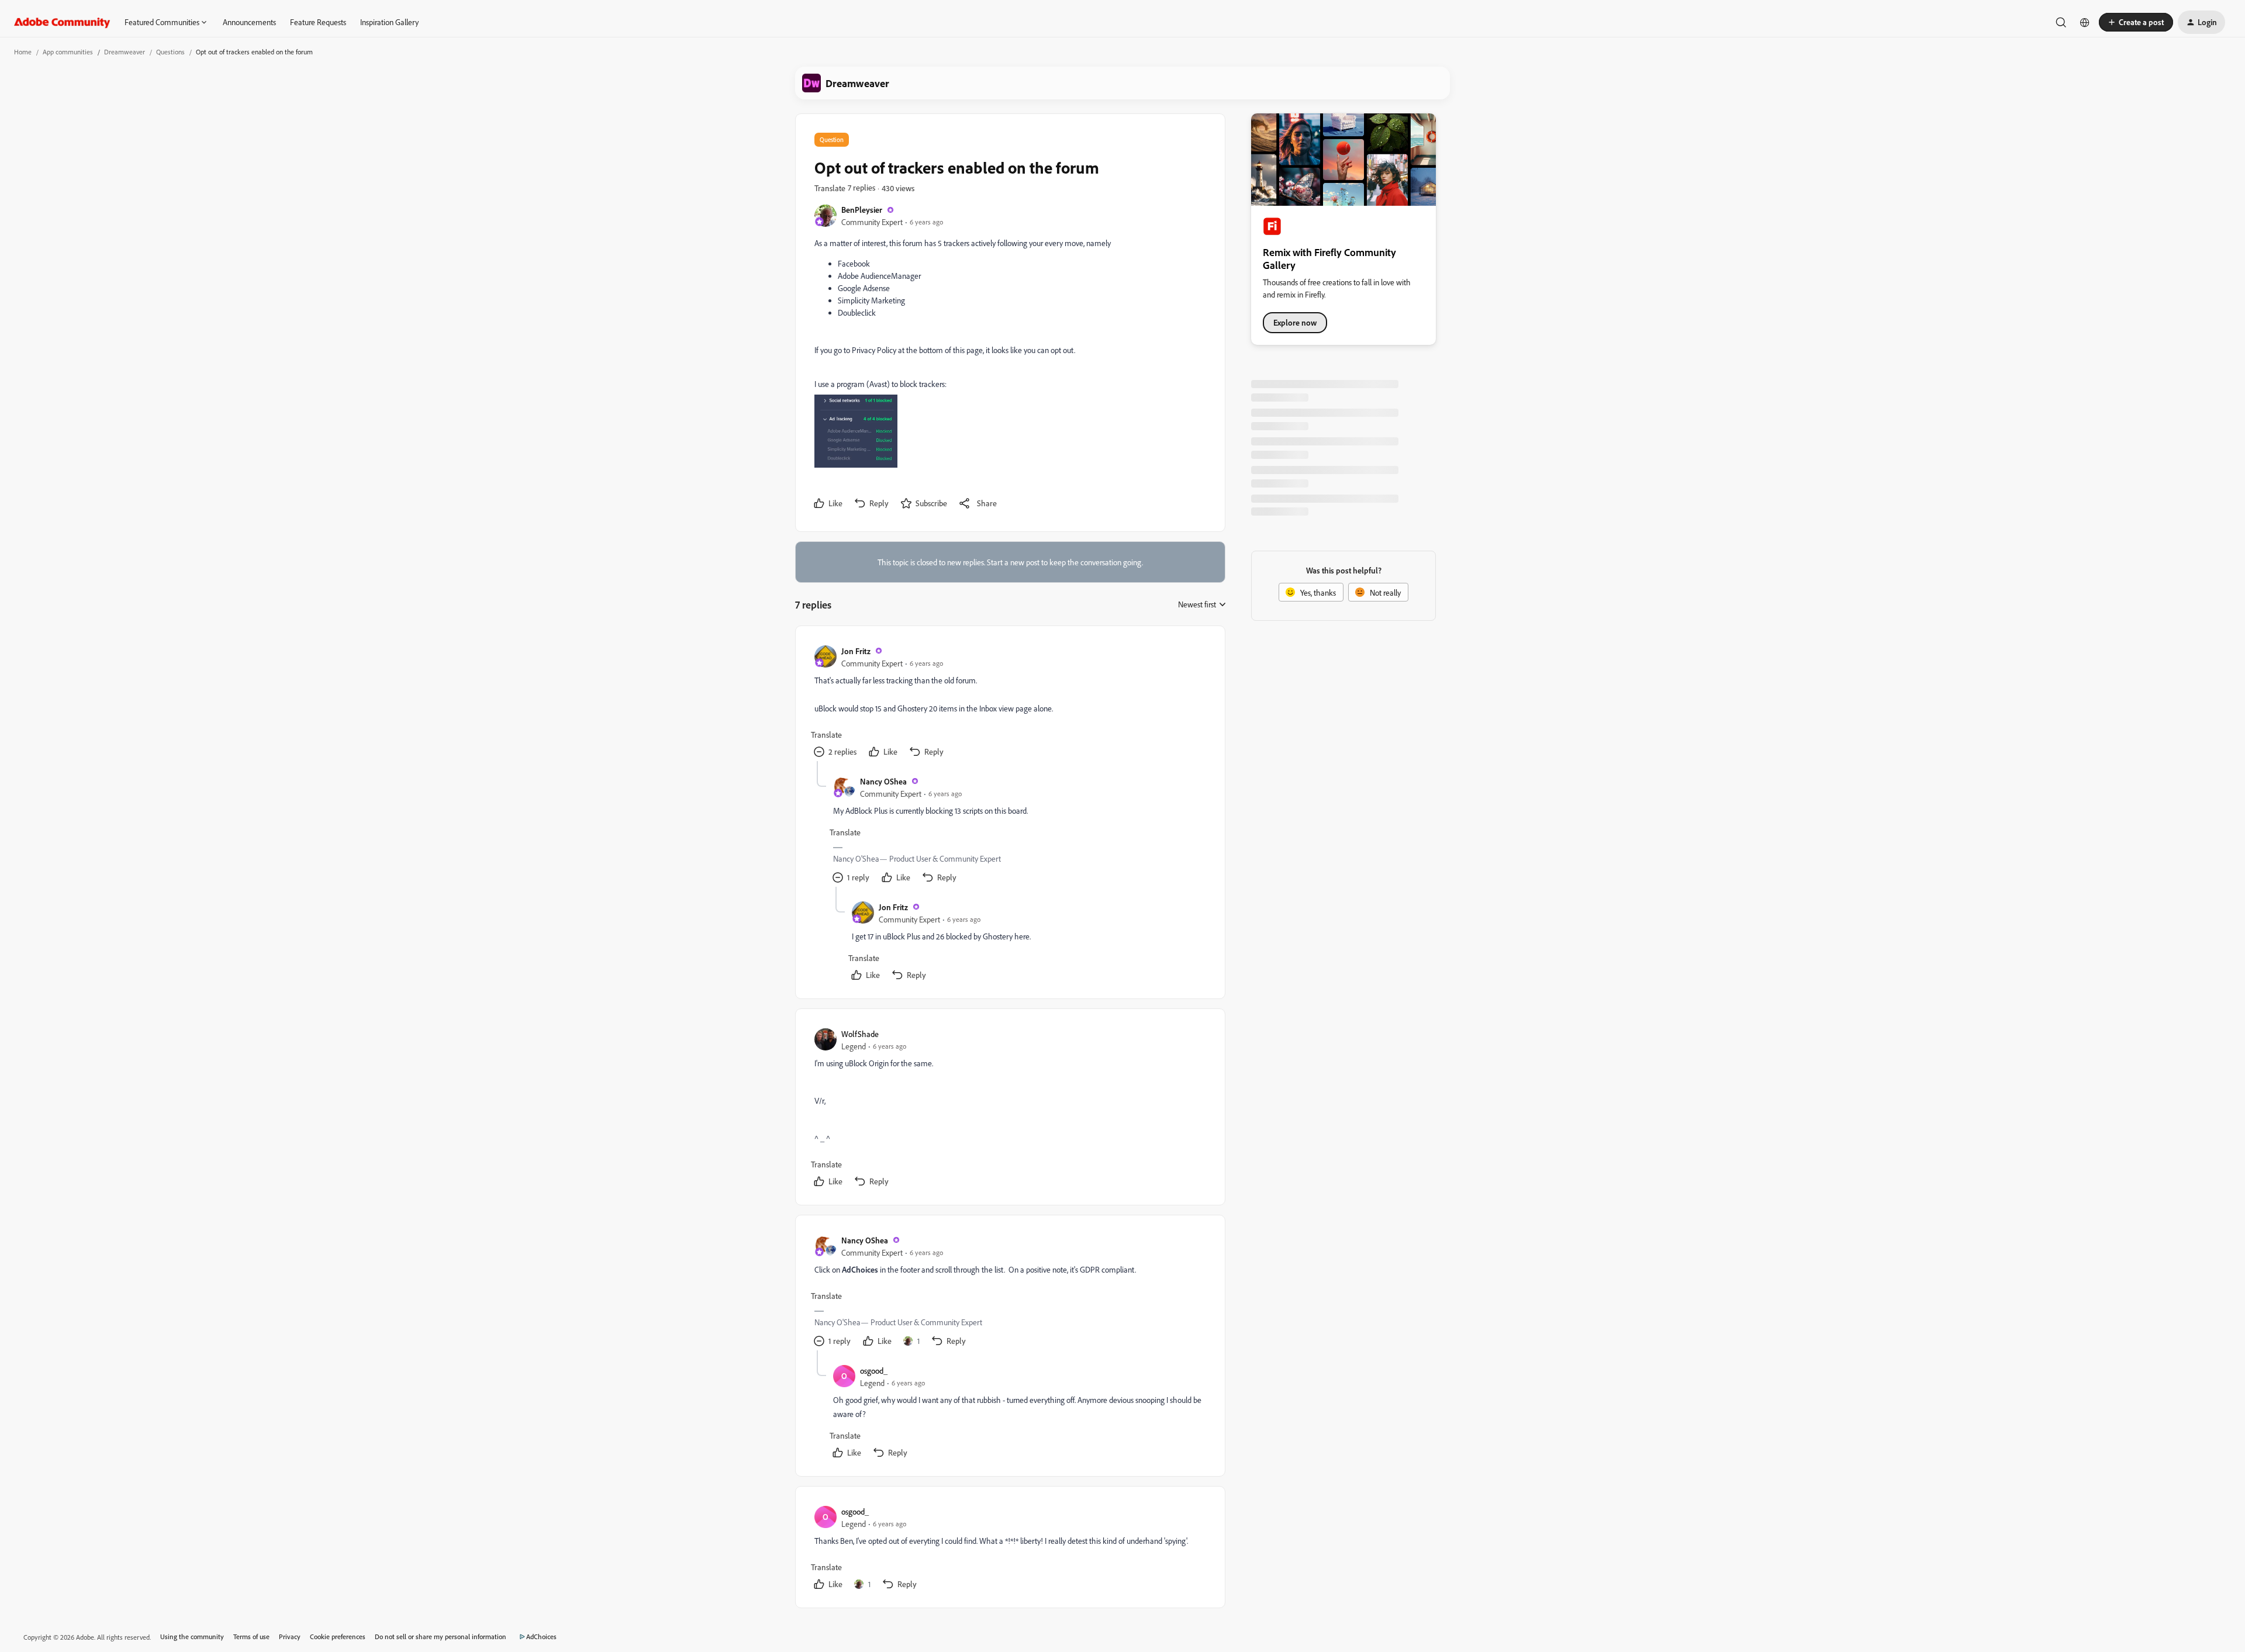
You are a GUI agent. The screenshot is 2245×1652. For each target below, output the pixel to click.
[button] (2136, 22)
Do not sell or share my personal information (441, 1637)
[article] (1010, 703)
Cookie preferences (338, 1637)
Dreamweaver (125, 52)
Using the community (192, 1637)
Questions (170, 52)
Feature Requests (318, 22)
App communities (68, 52)
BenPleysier (862, 210)
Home (23, 52)
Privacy (290, 1637)
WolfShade (860, 1034)
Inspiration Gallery (389, 22)
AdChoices (541, 1637)
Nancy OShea (883, 781)
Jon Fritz (856, 651)
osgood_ (874, 1371)
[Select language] (2085, 22)
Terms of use (251, 1637)
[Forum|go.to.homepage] (62, 22)
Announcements (249, 22)
